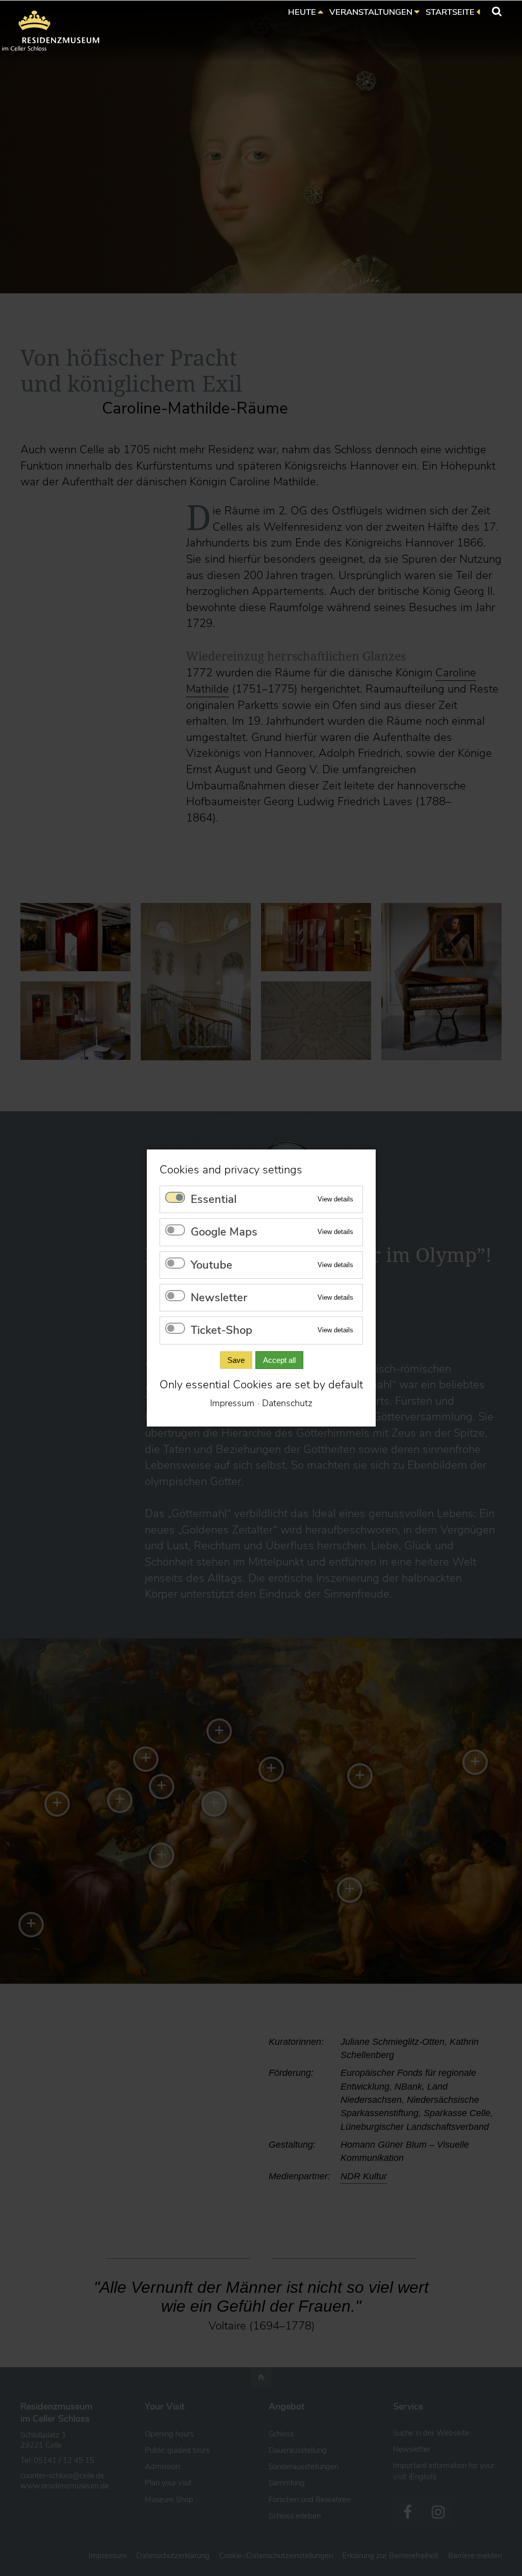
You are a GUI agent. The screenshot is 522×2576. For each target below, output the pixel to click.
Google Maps (224, 1232)
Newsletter (219, 1298)
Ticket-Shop (221, 1331)
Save (236, 1360)
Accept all (279, 1360)
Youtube (212, 1265)
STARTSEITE (450, 12)
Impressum (232, 1403)
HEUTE (302, 12)
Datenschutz (287, 1403)
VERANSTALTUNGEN (371, 12)
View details (335, 1199)
